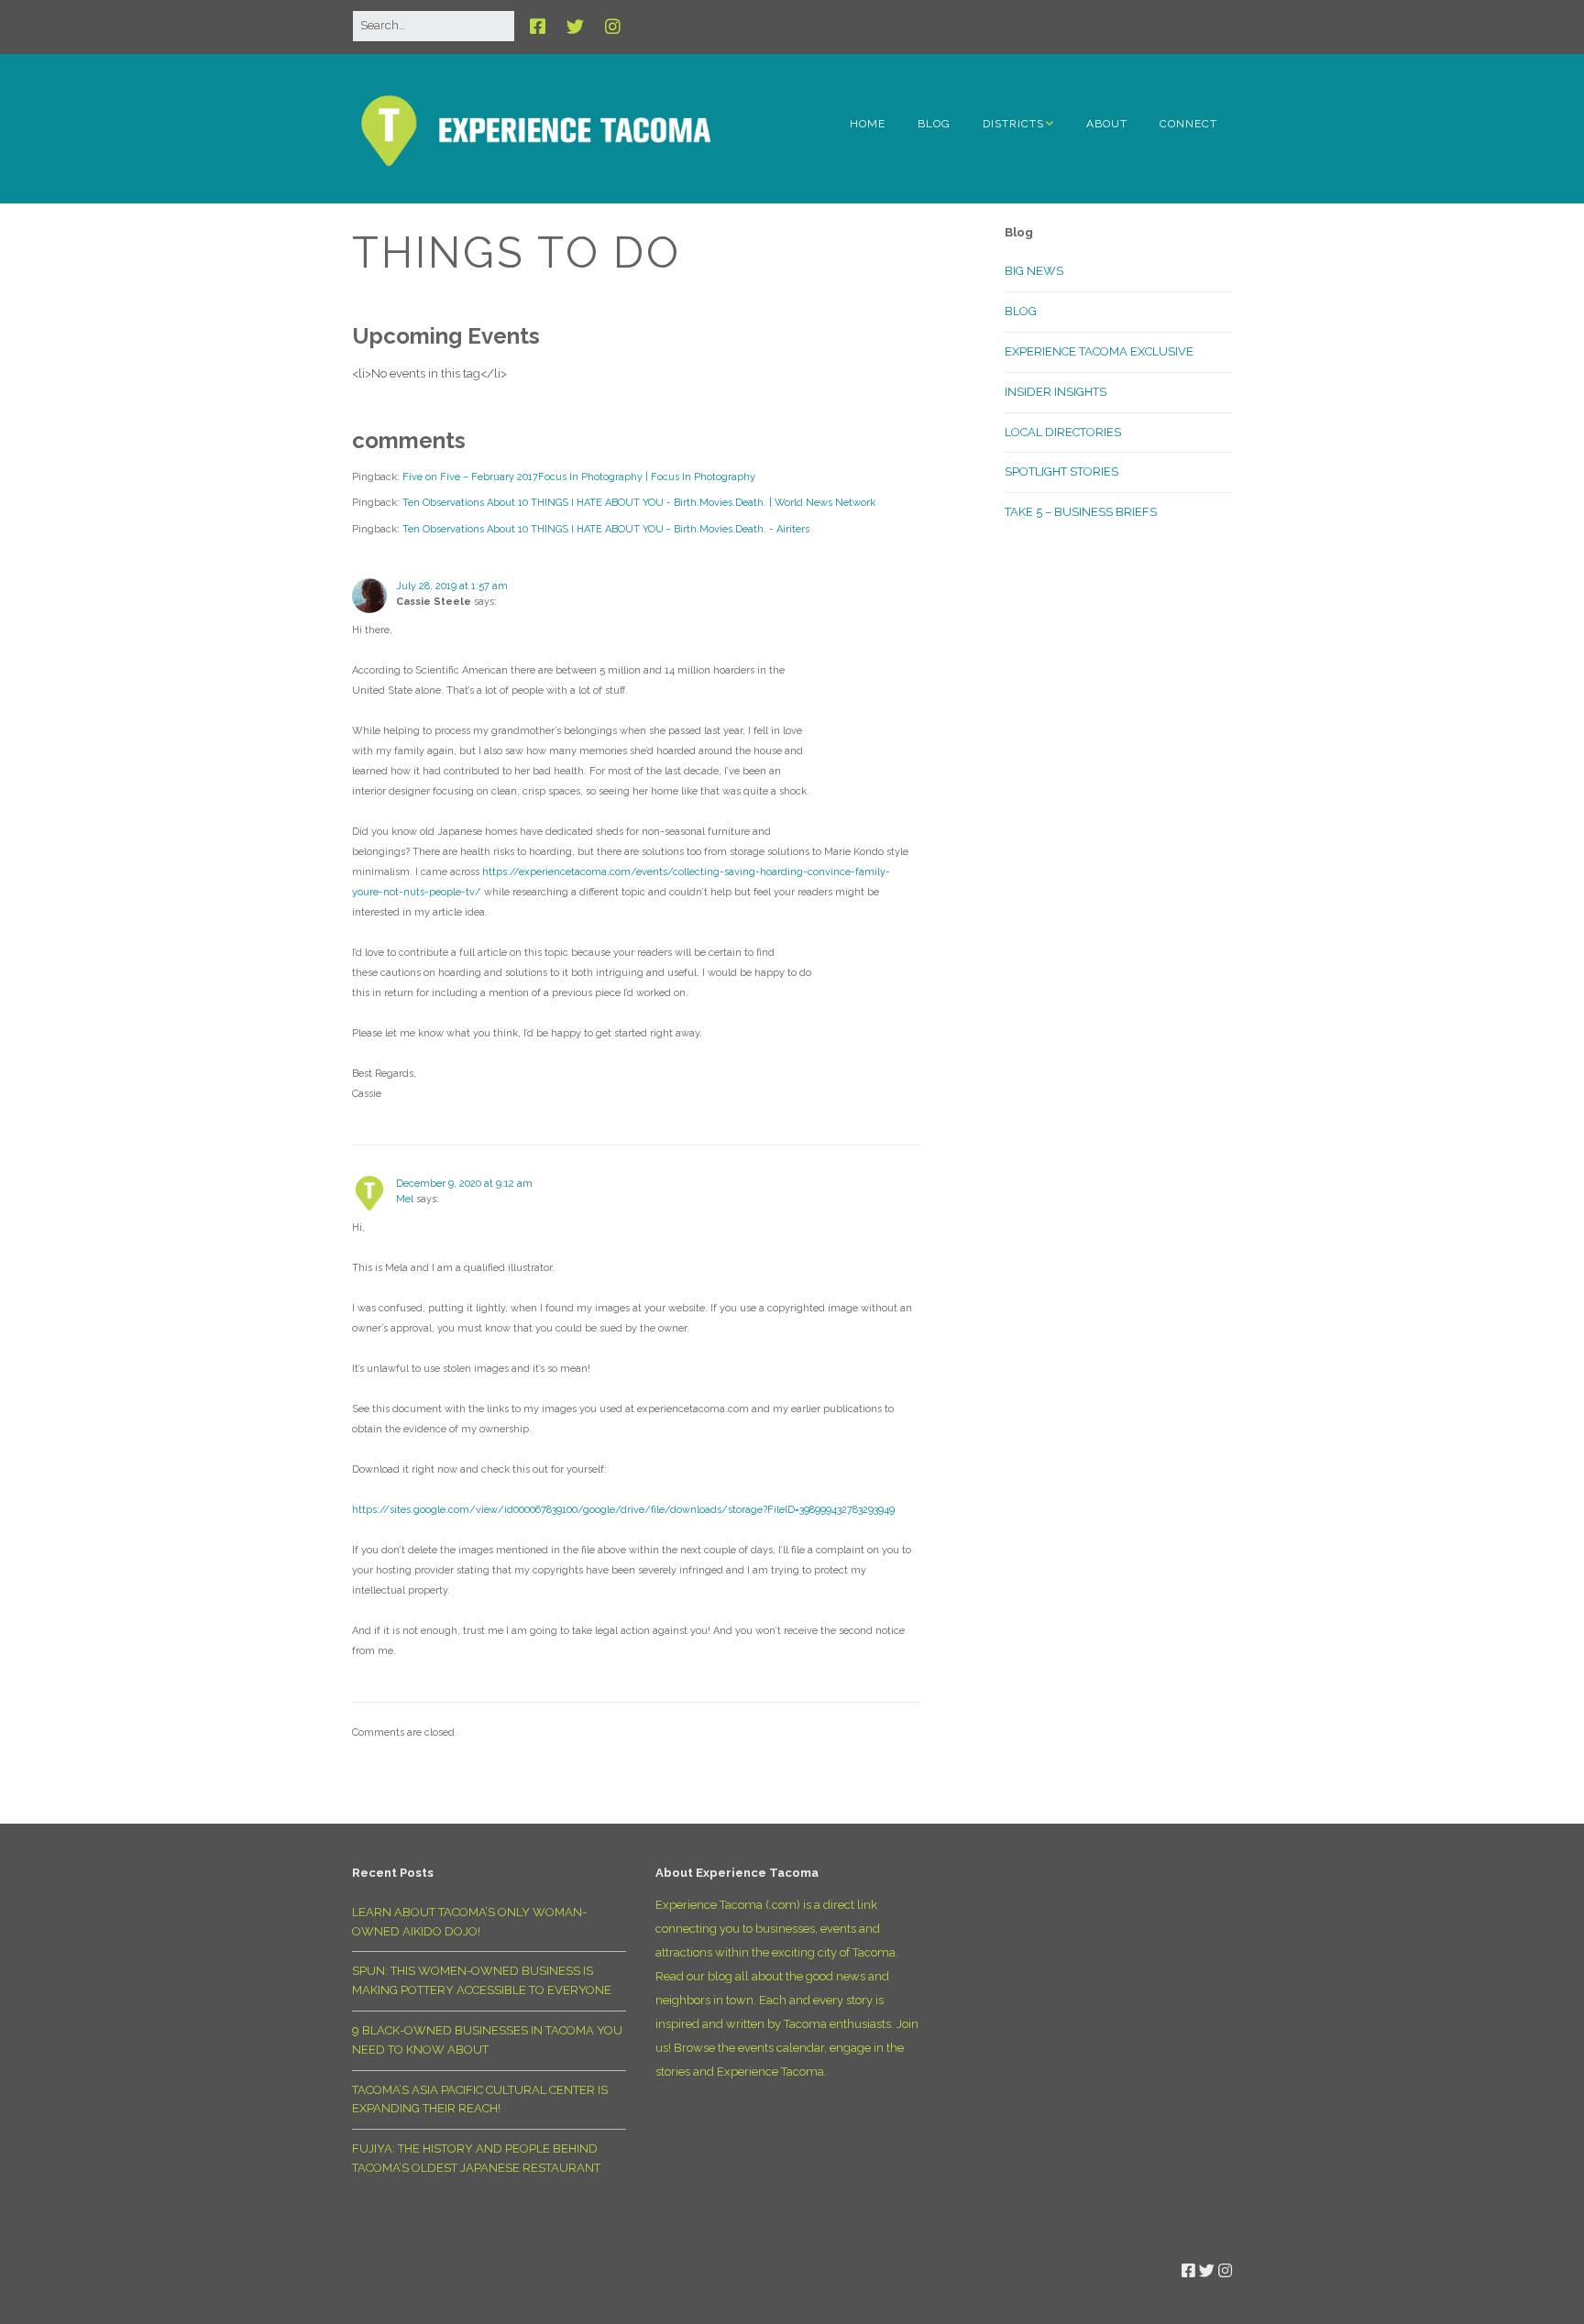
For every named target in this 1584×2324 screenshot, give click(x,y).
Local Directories (1063, 432)
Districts (1013, 124)
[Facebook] (542, 27)
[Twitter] (575, 27)
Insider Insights (1056, 392)
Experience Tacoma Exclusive (1099, 351)
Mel (405, 1199)
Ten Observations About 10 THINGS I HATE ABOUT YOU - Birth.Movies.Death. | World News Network (639, 503)
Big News (1034, 271)
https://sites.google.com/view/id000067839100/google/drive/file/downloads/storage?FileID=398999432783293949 (623, 1510)
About (1107, 124)
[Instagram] (613, 27)
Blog (934, 124)
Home (868, 124)
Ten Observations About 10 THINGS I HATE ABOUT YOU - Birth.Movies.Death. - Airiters (606, 529)
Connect (1188, 124)
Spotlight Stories (1061, 471)
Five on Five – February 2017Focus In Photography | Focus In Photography (579, 477)
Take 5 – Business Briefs (1081, 512)
